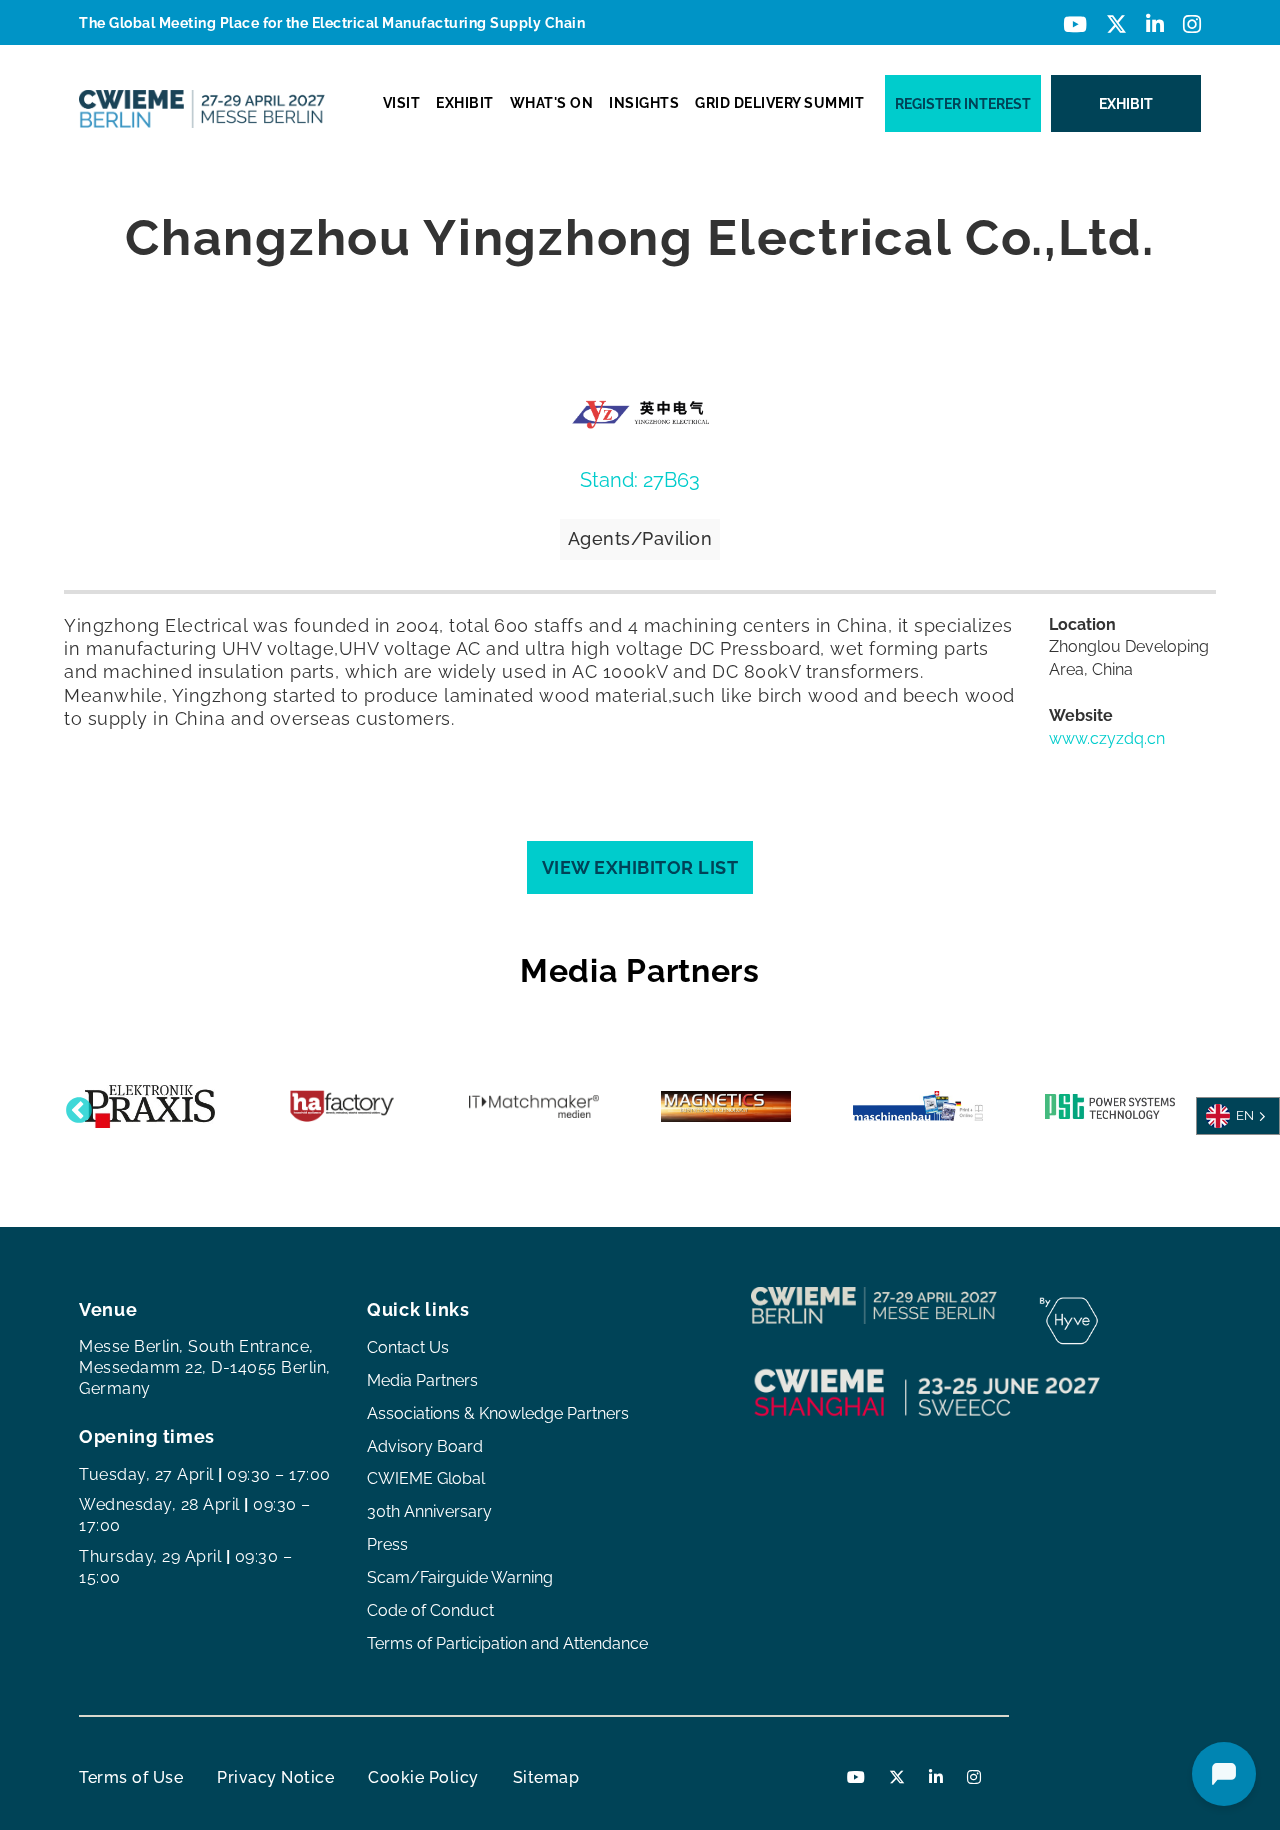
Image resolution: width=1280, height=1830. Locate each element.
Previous (74, 1106)
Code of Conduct (430, 1610)
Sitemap (546, 1777)
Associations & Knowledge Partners (498, 1413)
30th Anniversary (429, 1511)
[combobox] (1238, 1116)
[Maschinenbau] (918, 1106)
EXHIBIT (465, 103)
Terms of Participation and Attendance (507, 1643)
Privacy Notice (275, 1777)
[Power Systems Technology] (1110, 1106)
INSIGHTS (644, 103)
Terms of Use (131, 1777)
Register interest (963, 104)
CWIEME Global (426, 1478)
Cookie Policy (423, 1777)
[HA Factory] (342, 1106)
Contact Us (408, 1347)
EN (1245, 1114)
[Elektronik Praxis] (150, 1106)
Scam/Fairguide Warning (460, 1577)
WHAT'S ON (552, 103)
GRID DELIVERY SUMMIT (779, 103)
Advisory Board (425, 1446)
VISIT (402, 103)
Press (387, 1544)
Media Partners (422, 1380)
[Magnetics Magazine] (726, 1106)
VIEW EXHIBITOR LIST (640, 867)
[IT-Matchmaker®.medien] (534, 1106)
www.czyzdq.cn (1107, 738)
